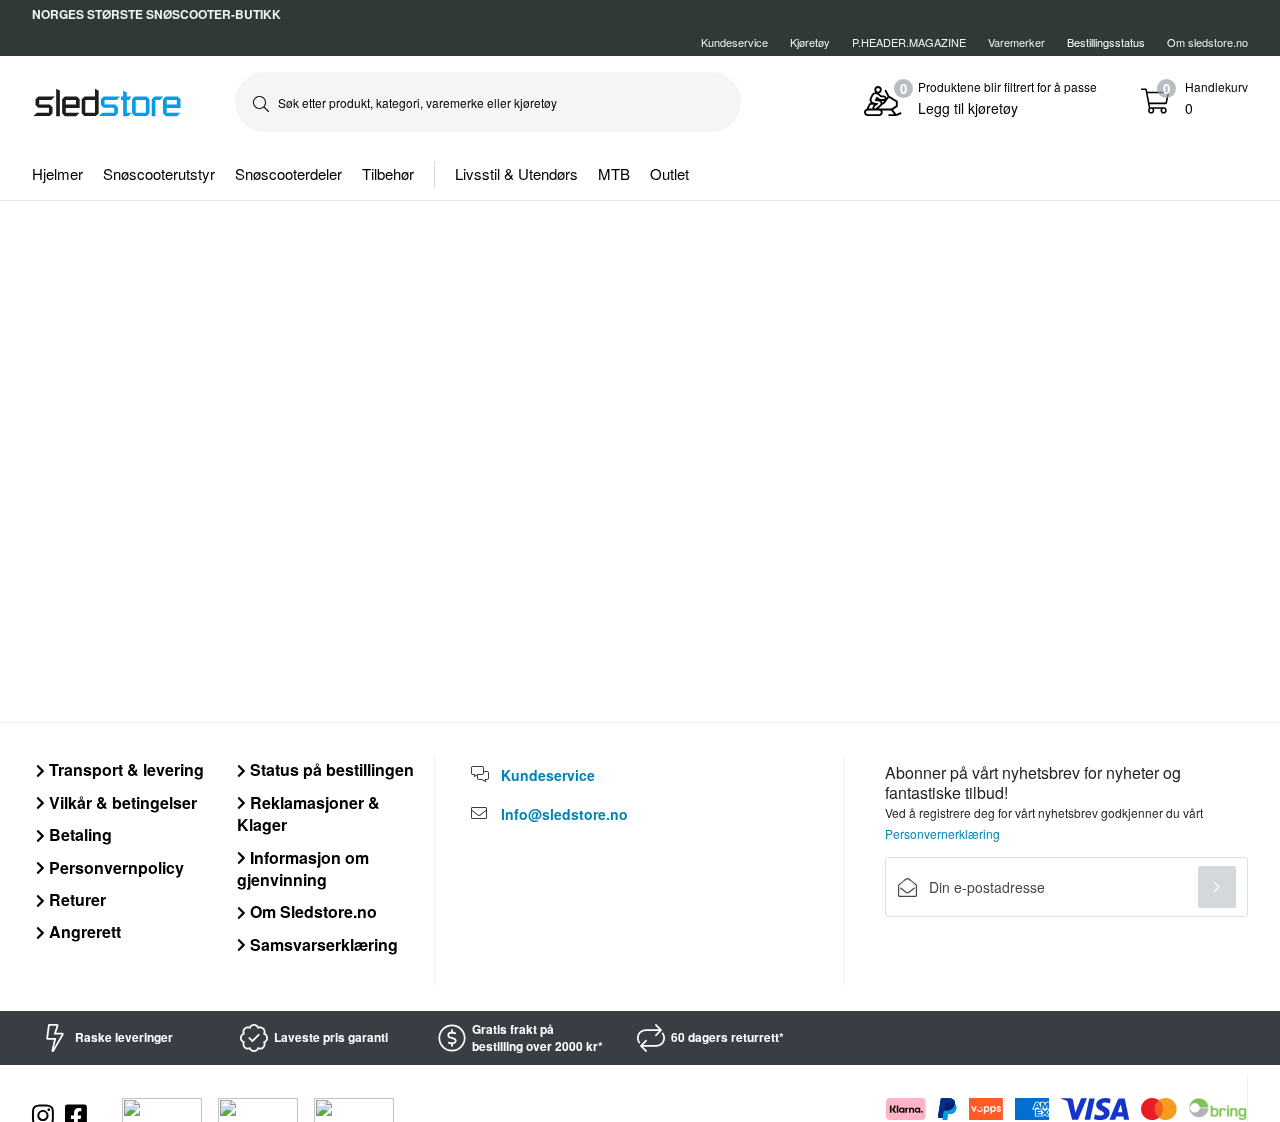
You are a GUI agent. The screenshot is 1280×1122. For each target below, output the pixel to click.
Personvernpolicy (114, 867)
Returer (75, 899)
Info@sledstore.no (564, 814)
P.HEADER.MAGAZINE (909, 42)
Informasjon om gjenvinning (303, 868)
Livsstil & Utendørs (516, 173)
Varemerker (1016, 42)
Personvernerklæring (942, 833)
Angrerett (83, 931)
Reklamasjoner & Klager (308, 813)
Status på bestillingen (330, 769)
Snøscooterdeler (288, 173)
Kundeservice (734, 42)
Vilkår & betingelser (121, 802)
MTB (614, 173)
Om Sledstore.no (311, 911)
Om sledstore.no (1207, 42)
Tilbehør (388, 173)
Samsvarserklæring (322, 944)
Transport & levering (124, 769)
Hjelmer (57, 173)
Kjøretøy (810, 42)
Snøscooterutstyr (159, 173)
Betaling (78, 834)
